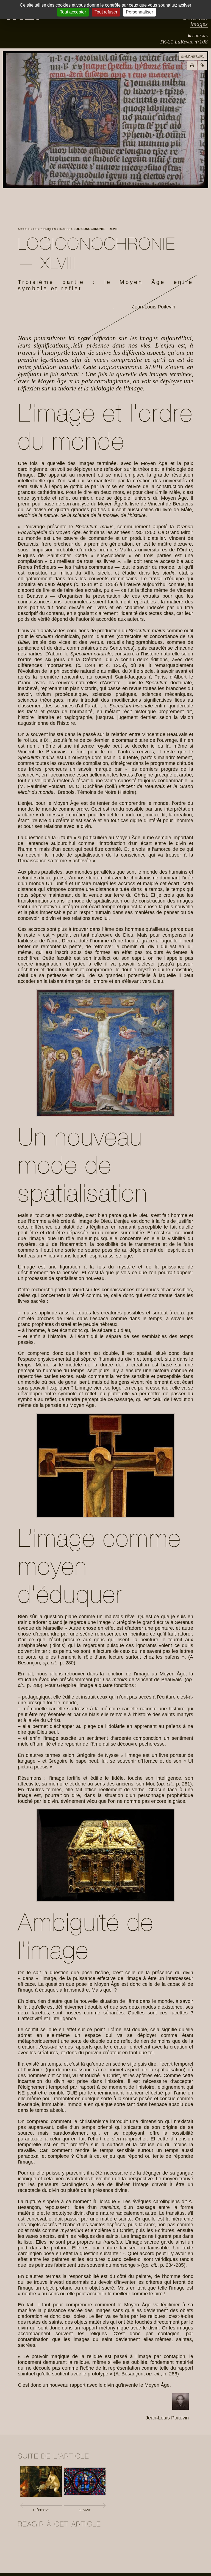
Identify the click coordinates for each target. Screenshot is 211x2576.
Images (199, 24)
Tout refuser (106, 12)
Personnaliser (139, 12)
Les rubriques (45, 229)
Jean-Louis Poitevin (154, 307)
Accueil (24, 229)
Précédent (41, 2510)
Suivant (85, 2510)
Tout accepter (73, 12)
